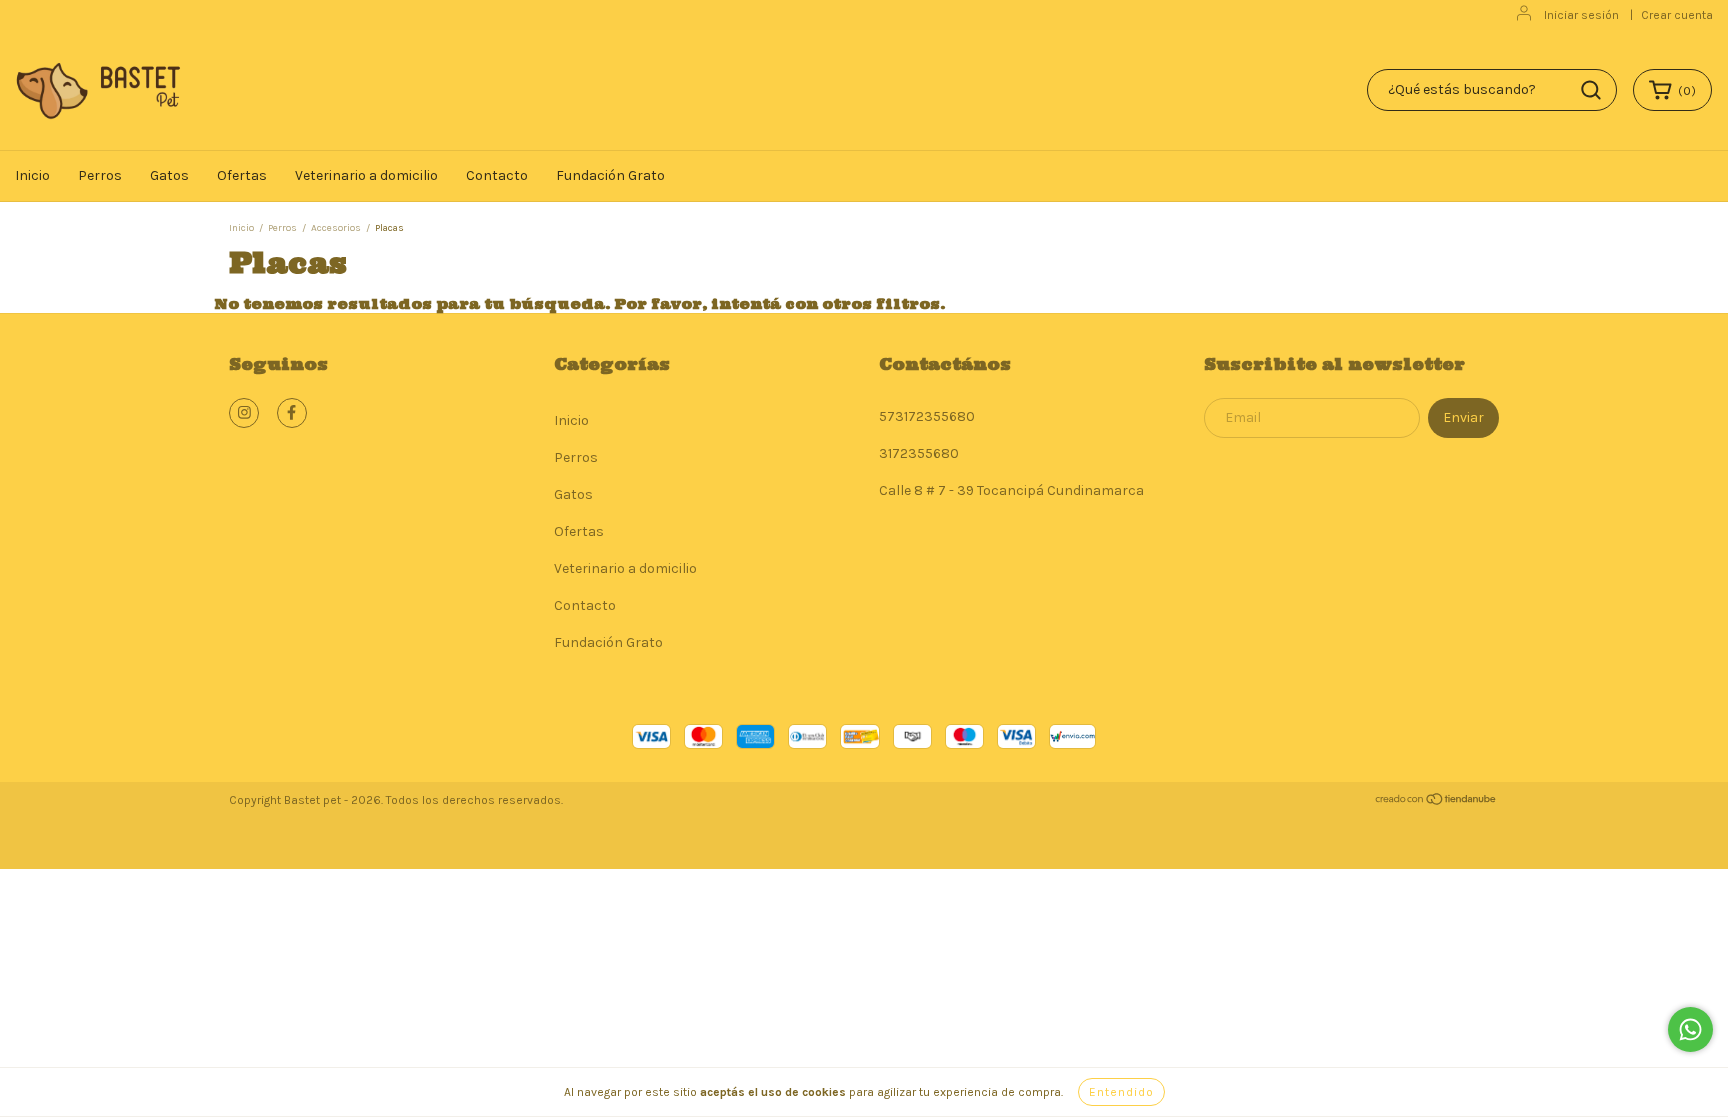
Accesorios (336, 228)
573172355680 (927, 416)
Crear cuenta (1677, 15)
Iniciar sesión (1581, 15)
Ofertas (242, 175)
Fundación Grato (610, 175)
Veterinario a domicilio (366, 175)
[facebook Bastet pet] (292, 413)
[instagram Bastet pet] (244, 413)
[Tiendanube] (1436, 802)
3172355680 (919, 453)
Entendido (1121, 1092)
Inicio (32, 175)
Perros (100, 175)
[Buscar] (1591, 90)
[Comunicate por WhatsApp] (1690, 1029)
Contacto (497, 175)
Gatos (169, 175)
